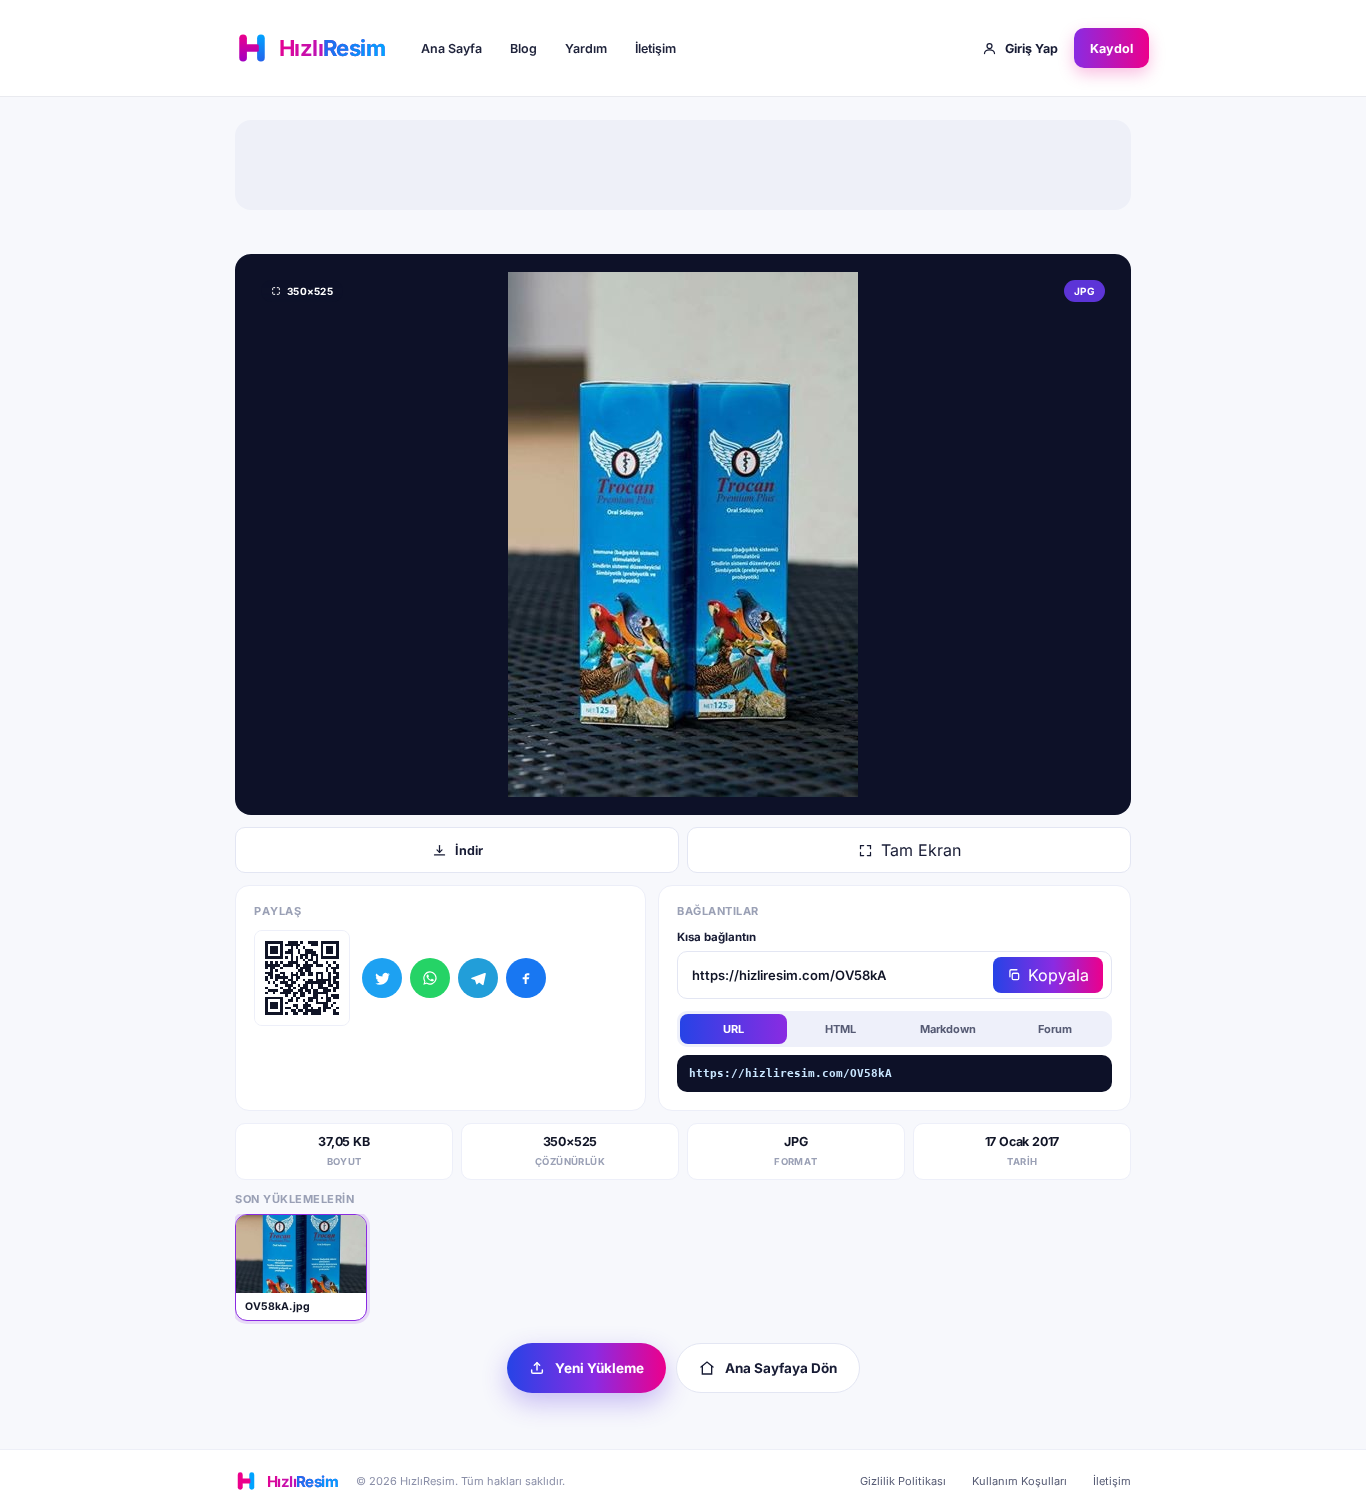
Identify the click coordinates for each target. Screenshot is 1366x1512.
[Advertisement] (683, 165)
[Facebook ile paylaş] (526, 978)
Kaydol (1111, 48)
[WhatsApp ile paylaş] (430, 978)
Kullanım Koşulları (1019, 1481)
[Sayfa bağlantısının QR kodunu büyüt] (302, 978)
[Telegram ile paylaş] (478, 978)
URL (733, 1029)
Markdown (948, 1029)
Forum (1055, 1029)
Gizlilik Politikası (903, 1481)
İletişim (655, 48)
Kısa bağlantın (716, 937)
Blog (523, 48)
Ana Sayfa (451, 48)
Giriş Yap (1031, 48)
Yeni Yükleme (599, 1368)
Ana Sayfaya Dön (781, 1368)
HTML (840, 1029)
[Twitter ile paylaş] (382, 978)
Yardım (586, 48)
